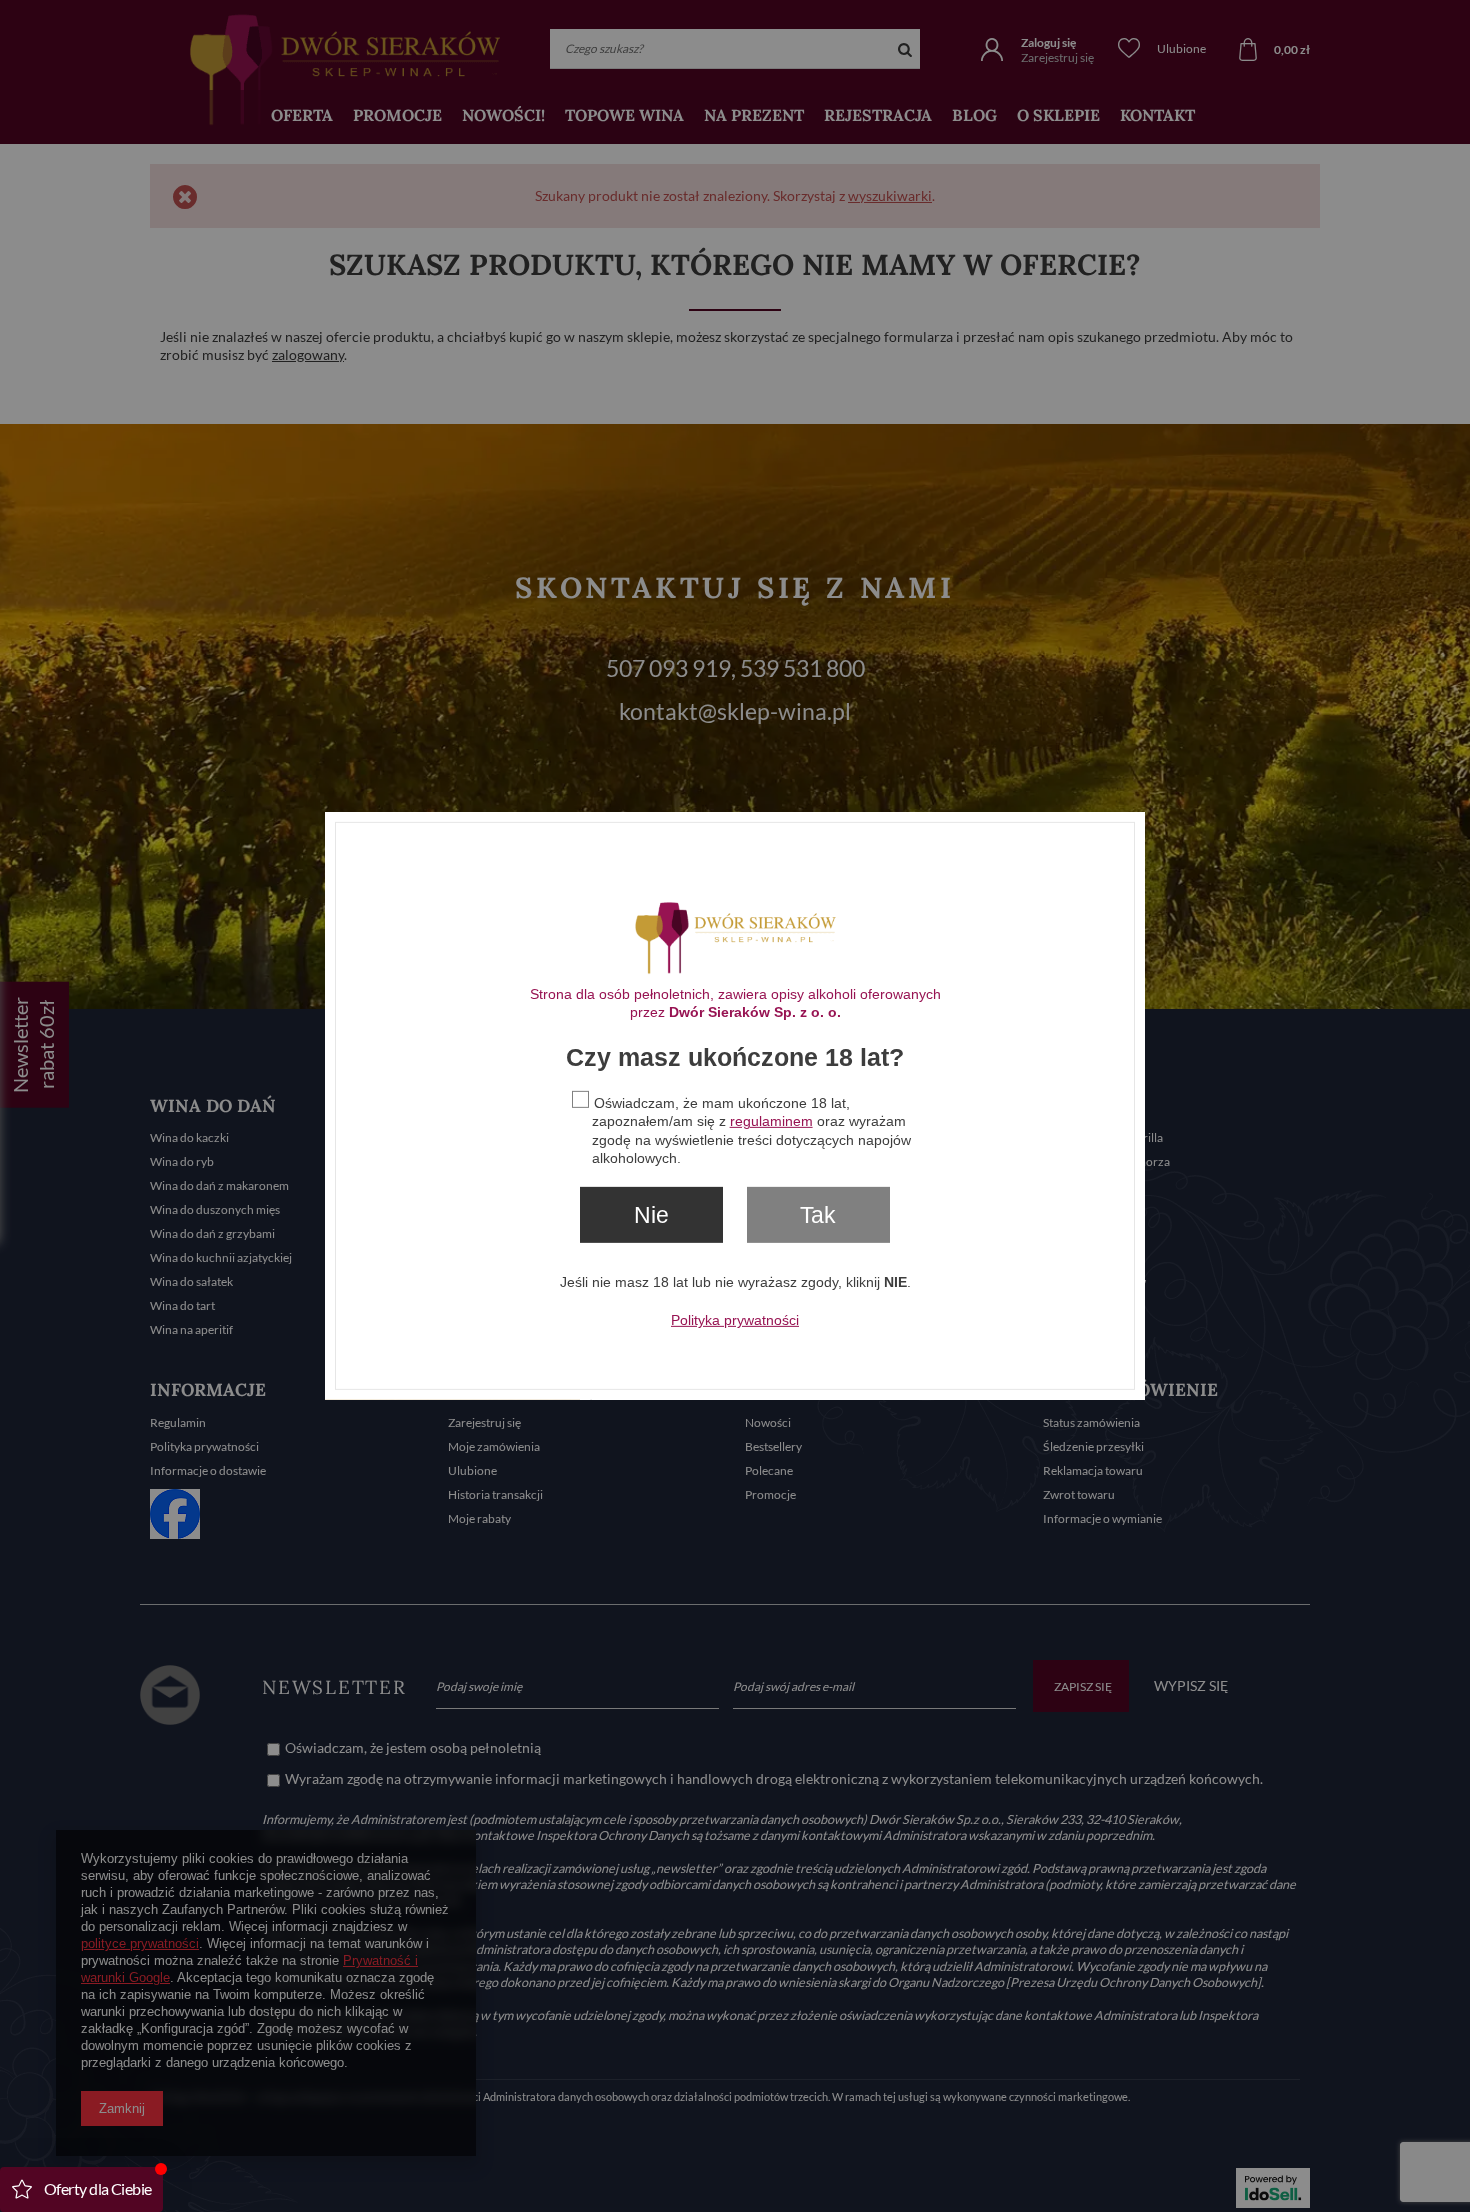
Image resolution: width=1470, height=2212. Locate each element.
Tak (818, 1215)
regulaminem (771, 1121)
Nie (651, 1215)
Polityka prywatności (735, 1320)
